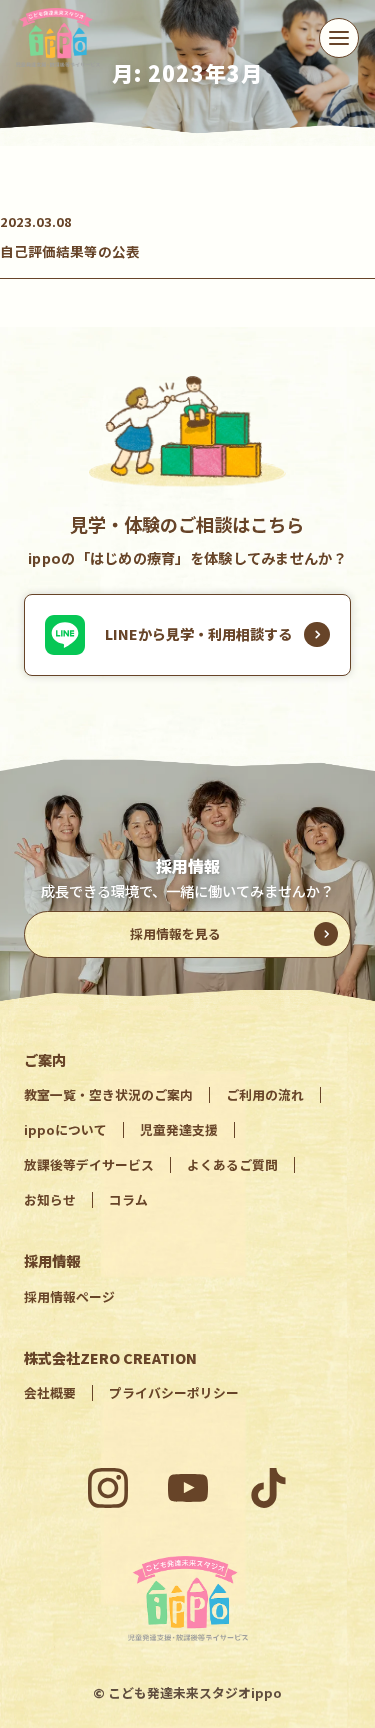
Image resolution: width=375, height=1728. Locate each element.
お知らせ (50, 1199)
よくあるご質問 (232, 1164)
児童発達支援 (179, 1129)
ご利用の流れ (265, 1094)
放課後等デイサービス (89, 1164)
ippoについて (65, 1129)
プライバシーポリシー (174, 1392)
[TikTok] (268, 1488)
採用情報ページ (69, 1296)
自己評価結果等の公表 (70, 251)
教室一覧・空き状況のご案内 (108, 1094)
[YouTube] (188, 1488)
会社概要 (50, 1392)
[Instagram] (108, 1488)
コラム (128, 1199)
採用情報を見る (175, 933)
